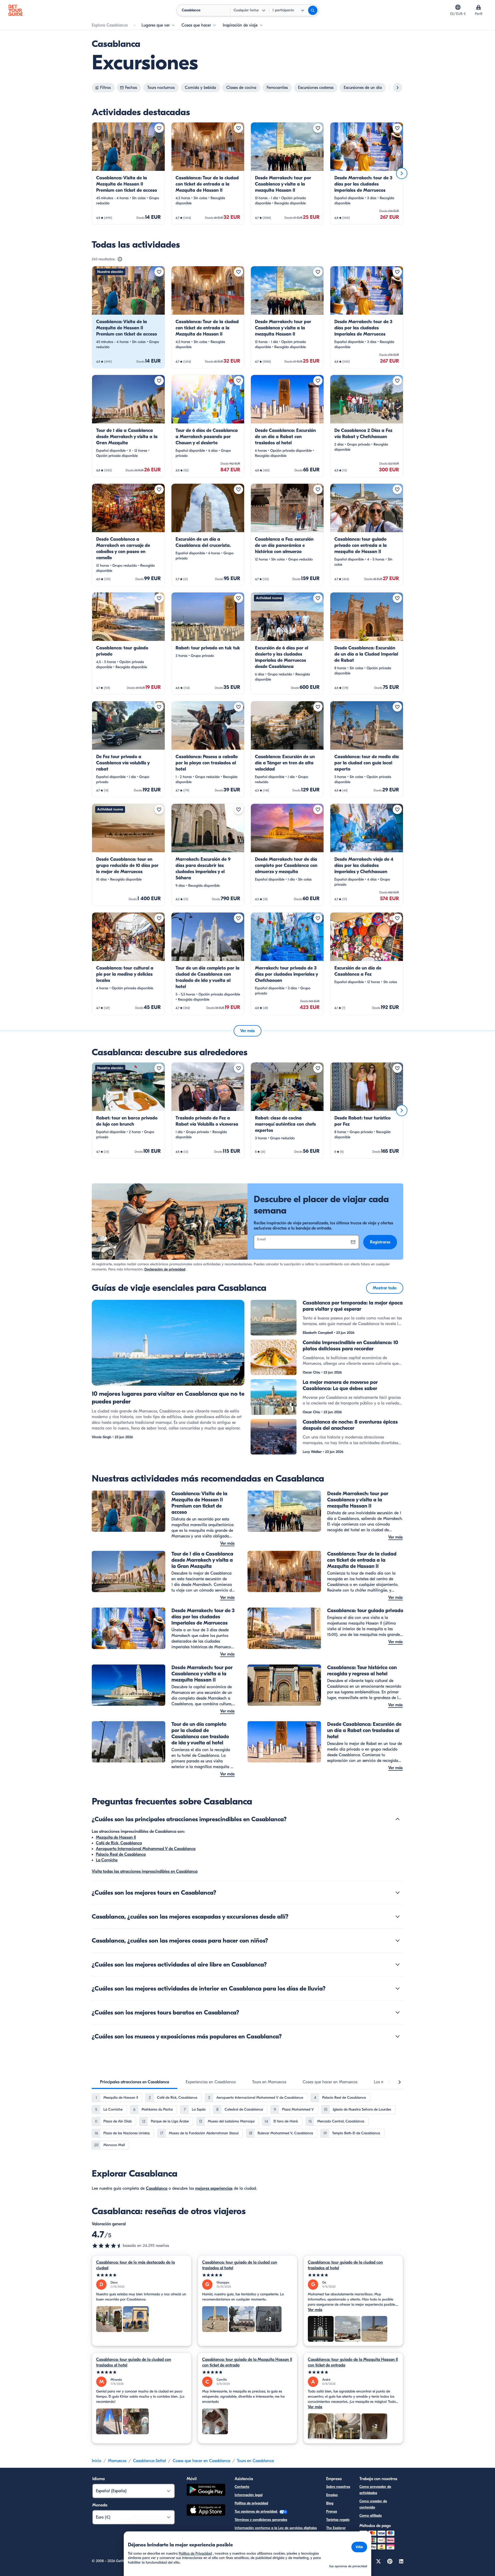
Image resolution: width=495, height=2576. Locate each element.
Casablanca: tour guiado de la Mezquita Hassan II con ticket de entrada (247, 2362)
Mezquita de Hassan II (116, 1837)
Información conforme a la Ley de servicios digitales (276, 2528)
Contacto (242, 2487)
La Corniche (107, 1860)
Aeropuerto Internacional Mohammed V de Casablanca (146, 1849)
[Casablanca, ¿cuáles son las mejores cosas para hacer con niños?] (398, 1941)
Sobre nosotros (338, 2487)
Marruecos (117, 2461)
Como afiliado (371, 2516)
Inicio (97, 2461)
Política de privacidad (251, 2503)
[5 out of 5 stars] (142, 2275)
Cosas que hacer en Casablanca (201, 2461)
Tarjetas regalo (338, 2520)
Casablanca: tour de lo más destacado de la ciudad (135, 2265)
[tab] (135, 2082)
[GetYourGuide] (15, 10)
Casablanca (157, 2188)
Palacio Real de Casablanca (121, 1854)
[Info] (120, 259)
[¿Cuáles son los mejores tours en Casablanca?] (398, 1893)
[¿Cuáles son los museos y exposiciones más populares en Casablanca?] (398, 2036)
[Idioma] (458, 7)
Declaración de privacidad (165, 1269)
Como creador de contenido (373, 2504)
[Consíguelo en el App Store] (206, 2511)
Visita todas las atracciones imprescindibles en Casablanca (145, 1871)
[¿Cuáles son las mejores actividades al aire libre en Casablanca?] (398, 1964)
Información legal (249, 2495)
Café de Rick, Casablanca (119, 1843)
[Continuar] (402, 173)
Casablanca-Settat (150, 2461)
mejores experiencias (214, 2188)
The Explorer (336, 2528)
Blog (330, 2503)
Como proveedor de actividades (375, 2490)
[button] (128, 173)
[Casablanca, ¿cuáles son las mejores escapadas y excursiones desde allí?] (398, 1917)
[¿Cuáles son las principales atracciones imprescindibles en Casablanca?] (398, 1819)
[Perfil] (478, 7)
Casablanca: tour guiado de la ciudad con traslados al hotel (240, 2265)
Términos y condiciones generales (261, 2520)
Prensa (332, 2511)
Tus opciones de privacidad (256, 2511)
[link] (128, 173)
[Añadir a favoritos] (159, 128)
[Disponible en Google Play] (206, 2491)
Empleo (332, 2495)
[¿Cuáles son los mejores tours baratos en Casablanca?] (398, 2012)
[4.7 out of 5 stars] (107, 2246)
